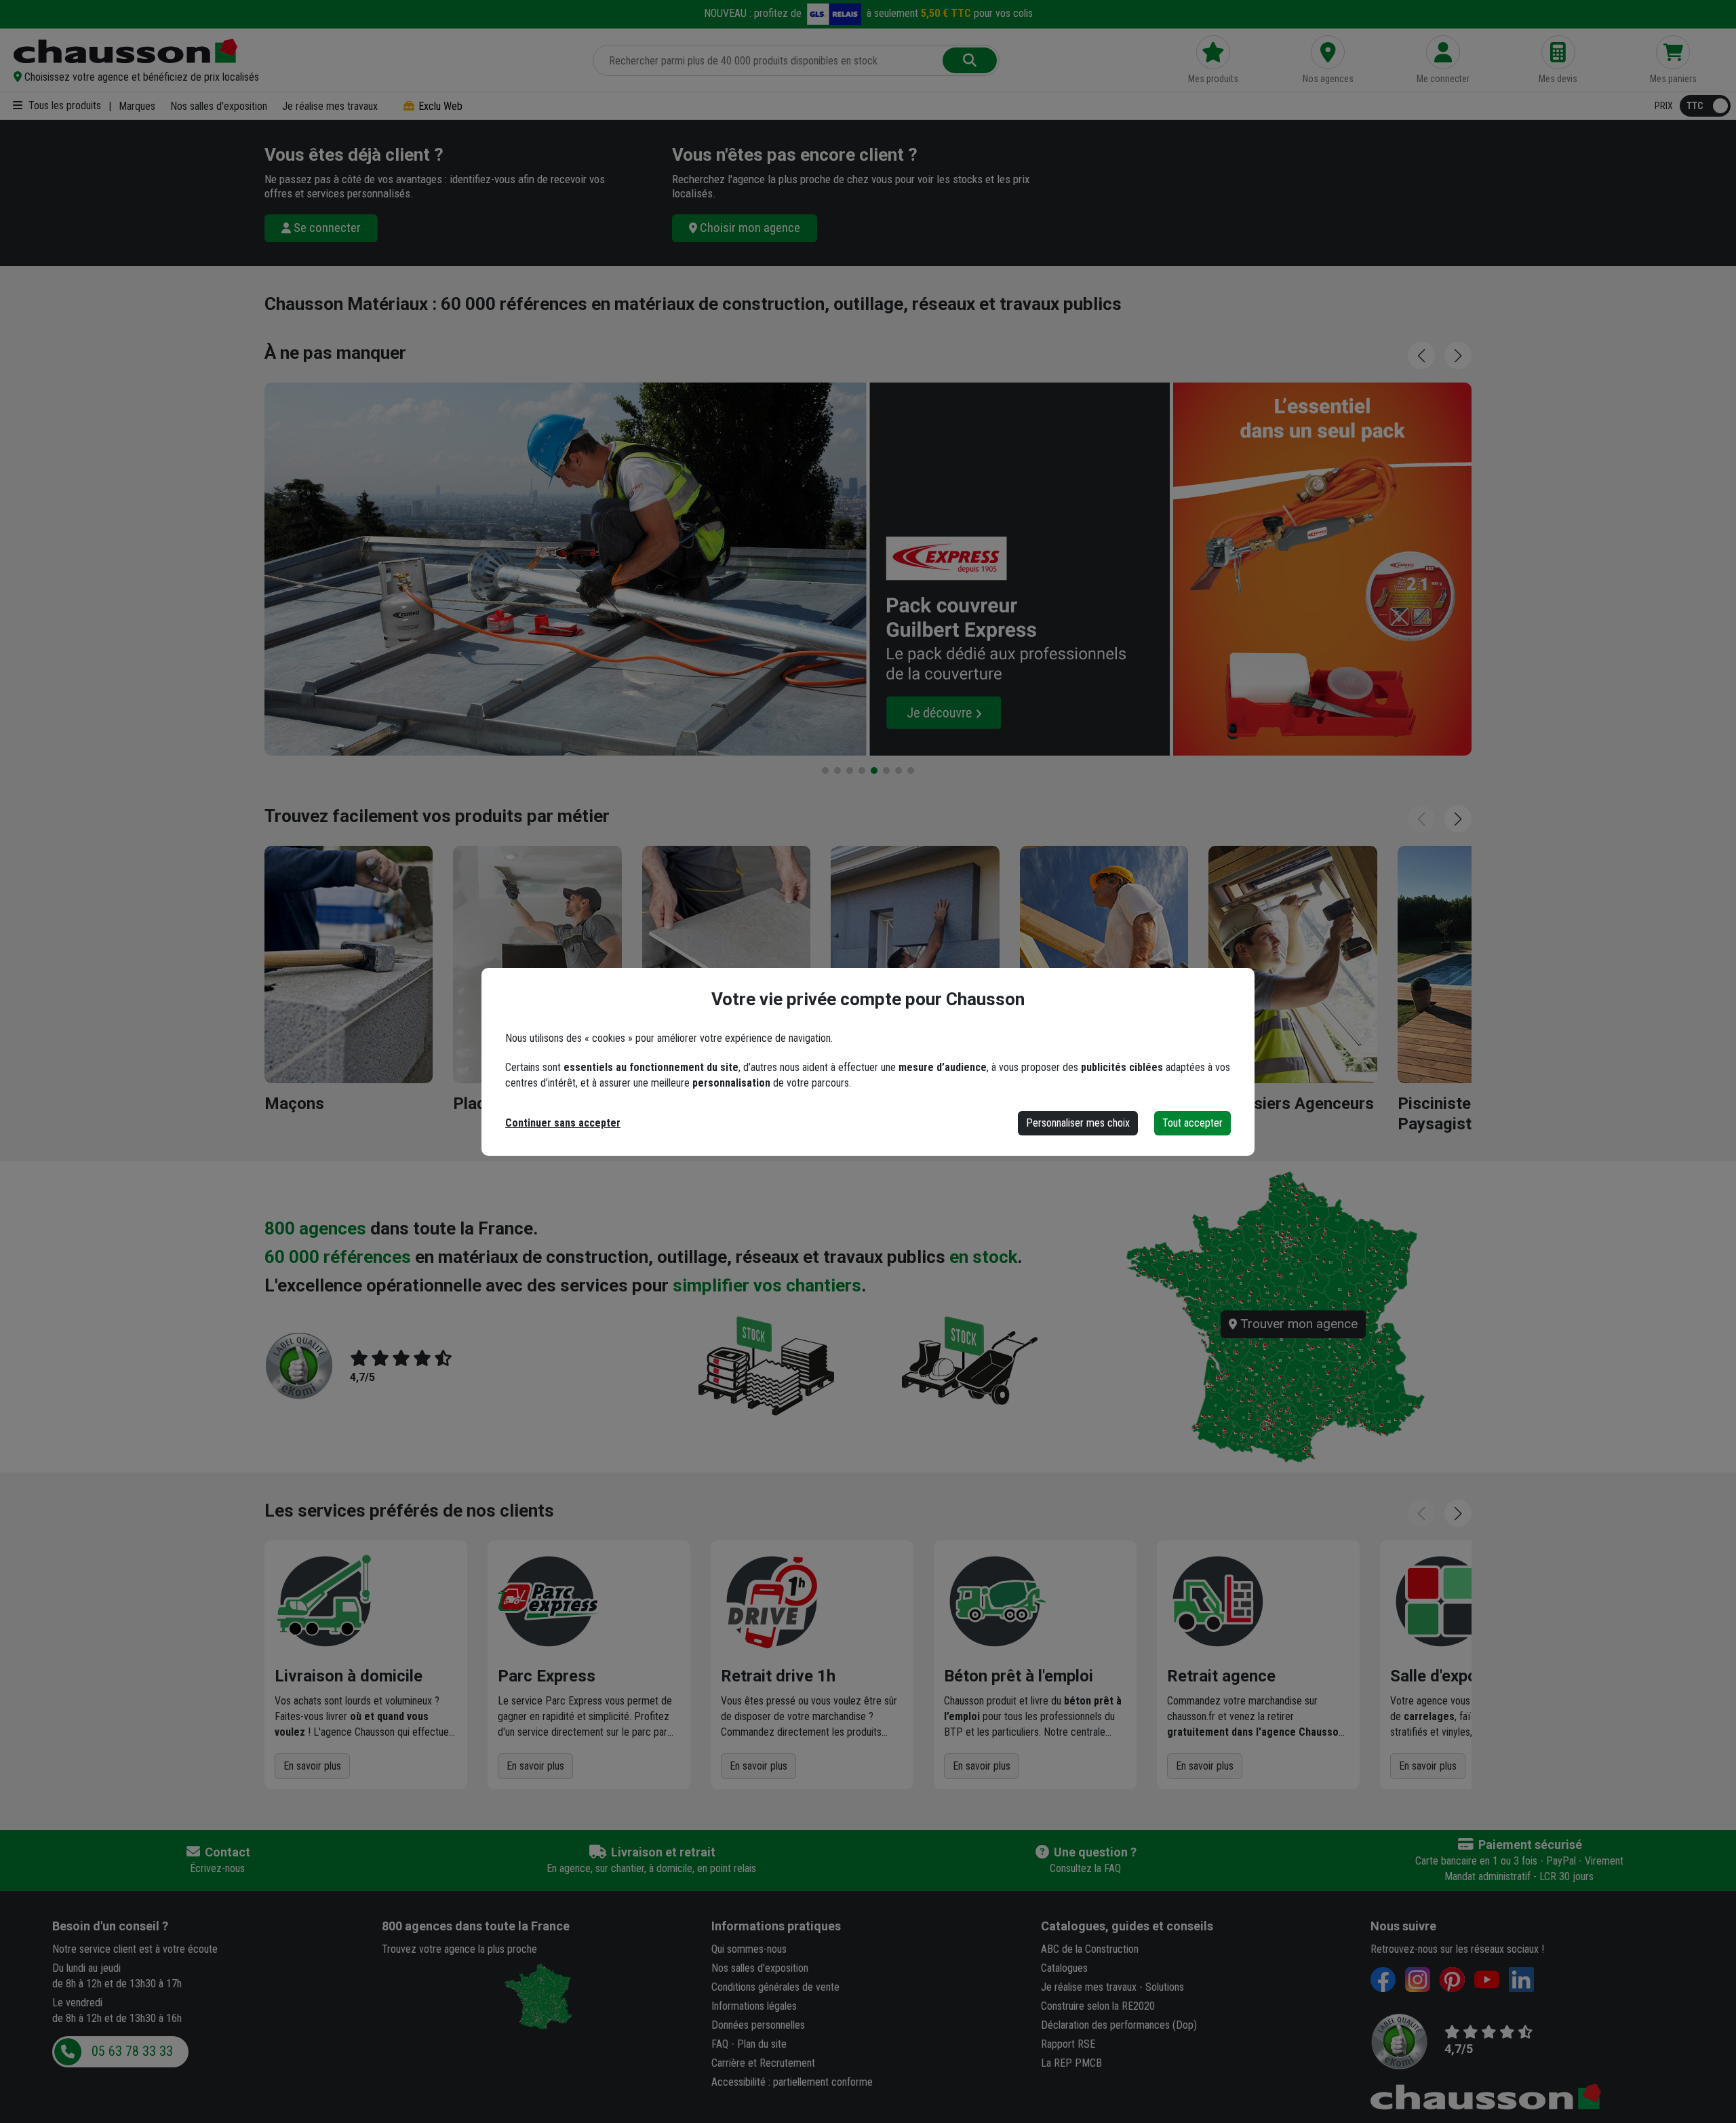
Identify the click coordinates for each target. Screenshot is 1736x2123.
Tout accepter (1192, 1123)
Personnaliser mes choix (1078, 1123)
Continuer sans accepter (563, 1123)
